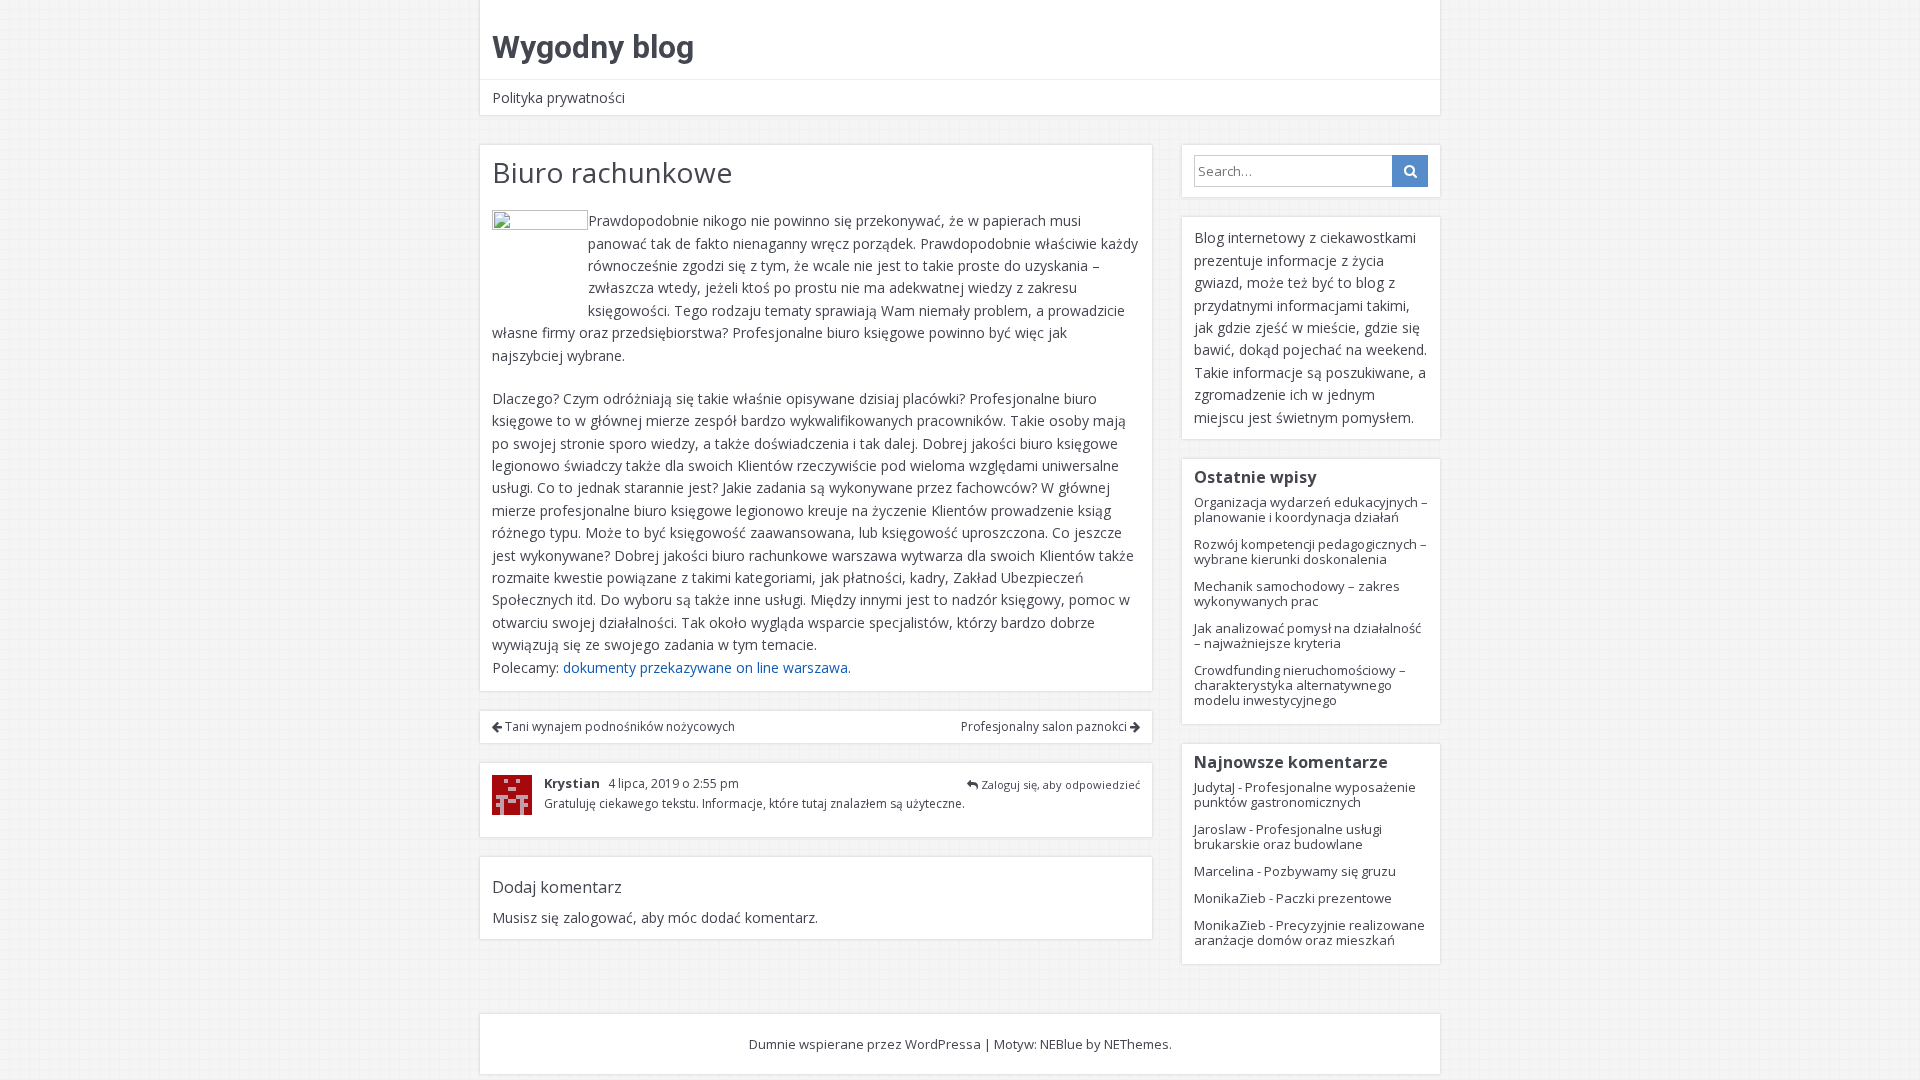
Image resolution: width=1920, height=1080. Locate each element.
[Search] (1410, 171)
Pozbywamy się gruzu (1330, 871)
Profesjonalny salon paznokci (1045, 726)
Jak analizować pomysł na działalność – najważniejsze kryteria (1307, 635)
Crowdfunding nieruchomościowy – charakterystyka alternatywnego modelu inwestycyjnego (1300, 685)
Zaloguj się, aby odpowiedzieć (1060, 784)
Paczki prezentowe (1334, 898)
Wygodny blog (593, 47)
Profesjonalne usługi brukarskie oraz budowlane (1288, 836)
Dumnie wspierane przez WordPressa (865, 1044)
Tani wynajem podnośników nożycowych (618, 726)
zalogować (598, 917)
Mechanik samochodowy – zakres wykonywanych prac (1297, 593)
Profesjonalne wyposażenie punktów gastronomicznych (1305, 794)
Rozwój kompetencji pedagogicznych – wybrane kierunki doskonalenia (1310, 551)
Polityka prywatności (558, 97)
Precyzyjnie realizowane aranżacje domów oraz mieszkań (1309, 932)
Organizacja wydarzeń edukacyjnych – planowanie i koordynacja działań (1311, 509)
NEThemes (1136, 1044)
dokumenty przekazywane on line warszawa (705, 667)
